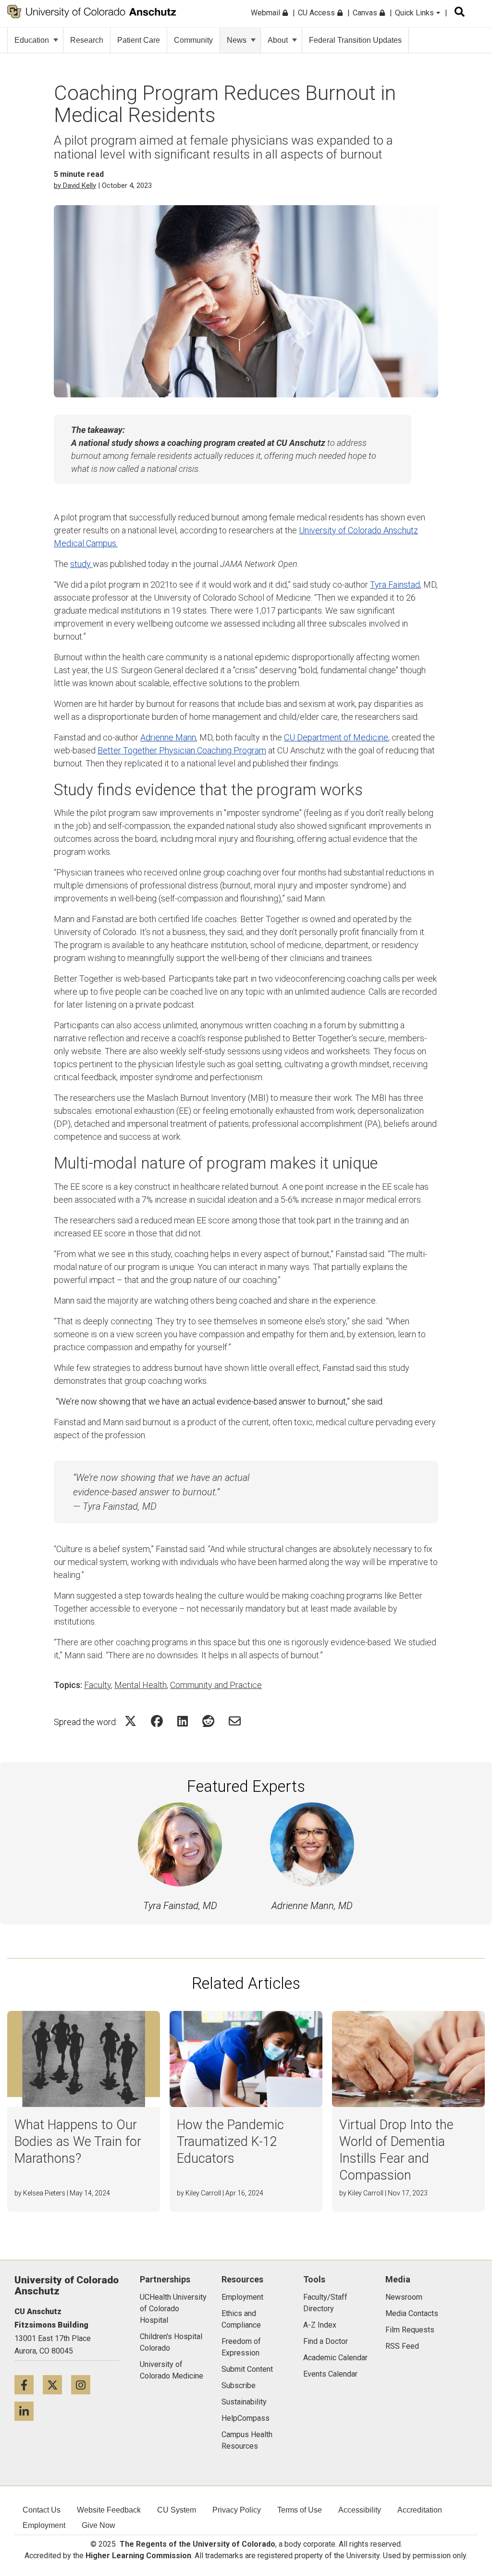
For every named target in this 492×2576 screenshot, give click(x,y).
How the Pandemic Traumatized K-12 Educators (230, 2142)
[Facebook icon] (29, 2385)
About (278, 40)
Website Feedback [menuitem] (109, 2510)
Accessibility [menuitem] (360, 2510)
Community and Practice (216, 1685)
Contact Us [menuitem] (42, 2510)
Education (32, 40)
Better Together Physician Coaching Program (182, 750)
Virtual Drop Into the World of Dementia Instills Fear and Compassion (396, 2150)
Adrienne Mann (168, 737)
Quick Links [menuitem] (415, 13)
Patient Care (139, 40)
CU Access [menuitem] (317, 13)
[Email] (235, 1721)
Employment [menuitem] (44, 2525)
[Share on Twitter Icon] (130, 1721)
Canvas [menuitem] (366, 13)
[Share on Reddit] (208, 1721)
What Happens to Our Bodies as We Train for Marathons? (78, 2142)
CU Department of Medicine (336, 737)
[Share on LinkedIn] (183, 1721)
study (81, 564)
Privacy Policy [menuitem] (237, 2510)
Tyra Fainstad (395, 585)
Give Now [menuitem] (98, 2525)
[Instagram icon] (84, 2385)
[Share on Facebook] (157, 1721)
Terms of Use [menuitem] (300, 2510)
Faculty (98, 1685)
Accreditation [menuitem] (420, 2510)
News (237, 40)
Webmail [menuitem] (266, 13)
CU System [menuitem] (177, 2510)
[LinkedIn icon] (28, 2411)
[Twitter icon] (57, 2385)
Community (193, 40)
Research (87, 40)
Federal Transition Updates (355, 40)
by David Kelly (75, 185)
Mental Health (141, 1685)
